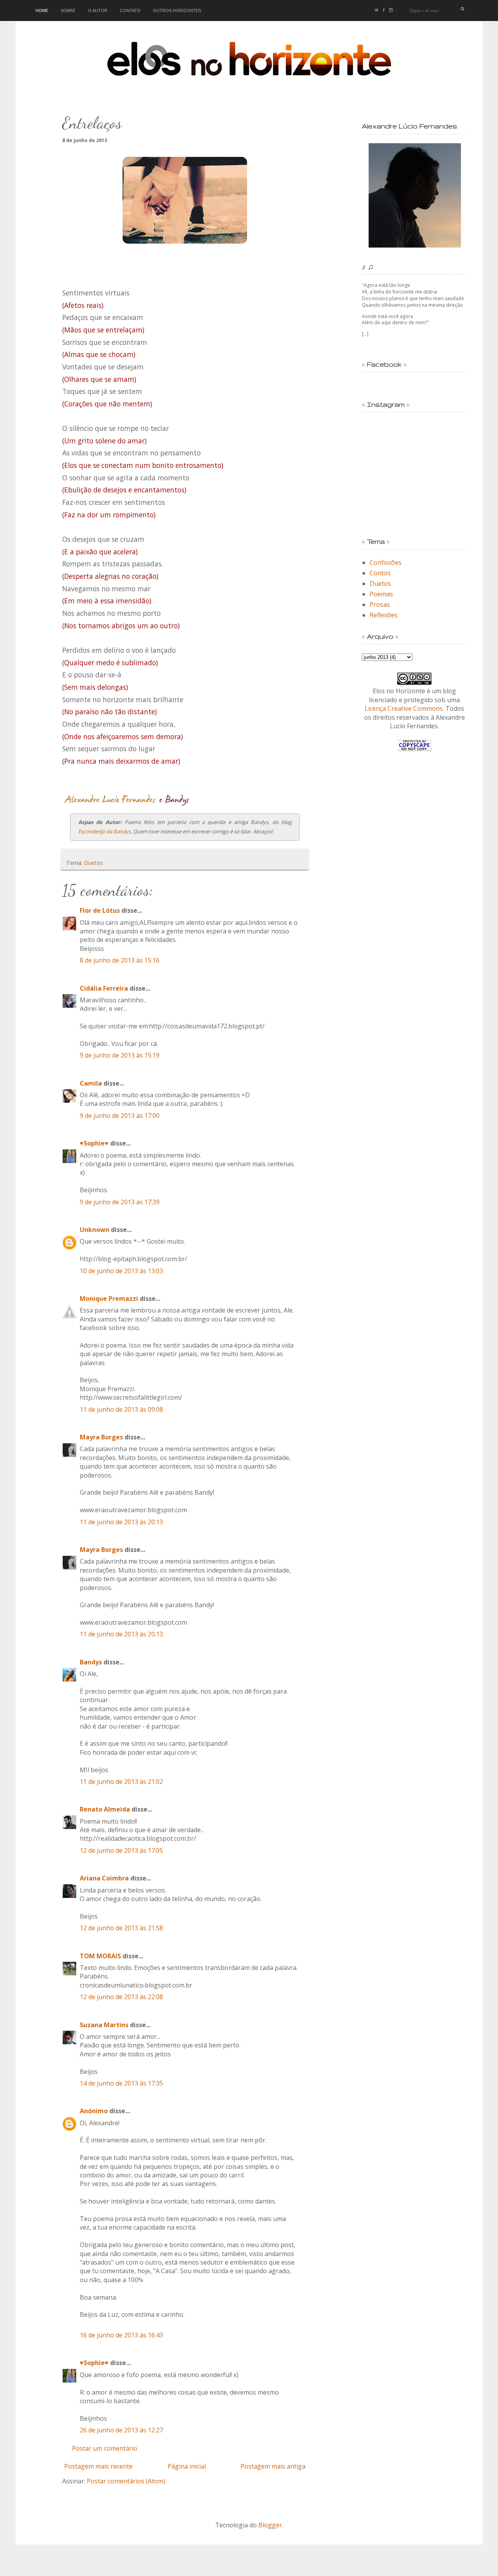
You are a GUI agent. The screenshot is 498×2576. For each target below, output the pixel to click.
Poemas (381, 594)
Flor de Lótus (100, 910)
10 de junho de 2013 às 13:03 (121, 1271)
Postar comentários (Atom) (126, 2481)
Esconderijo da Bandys (104, 831)
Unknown (95, 1230)
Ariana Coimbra (104, 1878)
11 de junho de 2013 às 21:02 (121, 1782)
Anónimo (94, 2111)
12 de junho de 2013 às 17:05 (121, 1850)
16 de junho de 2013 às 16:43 (121, 2335)
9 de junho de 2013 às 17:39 (120, 1202)
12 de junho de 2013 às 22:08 (121, 1997)
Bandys (91, 1662)
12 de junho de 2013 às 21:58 (121, 1928)
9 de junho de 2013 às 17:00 (120, 1116)
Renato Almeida (105, 1809)
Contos (380, 573)
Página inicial (187, 2466)
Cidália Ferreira (104, 988)
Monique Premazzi (109, 1299)
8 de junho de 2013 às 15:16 (120, 960)
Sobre (68, 11)
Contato (130, 11)
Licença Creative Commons (404, 708)
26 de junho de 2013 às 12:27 (121, 2430)
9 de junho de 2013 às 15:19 (120, 1055)
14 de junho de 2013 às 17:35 (121, 2083)
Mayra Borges (101, 1437)
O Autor (98, 11)
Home (42, 11)
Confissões (386, 562)
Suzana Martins (104, 2025)
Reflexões (384, 615)
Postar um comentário (105, 2448)
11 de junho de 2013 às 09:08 (121, 1409)
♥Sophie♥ (94, 1143)
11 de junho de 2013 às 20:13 (121, 1522)
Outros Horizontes (177, 11)
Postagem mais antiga (273, 2466)
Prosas (380, 604)
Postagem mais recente (98, 2466)
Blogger (270, 2525)
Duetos (94, 863)
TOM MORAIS (100, 1956)
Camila (91, 1083)
